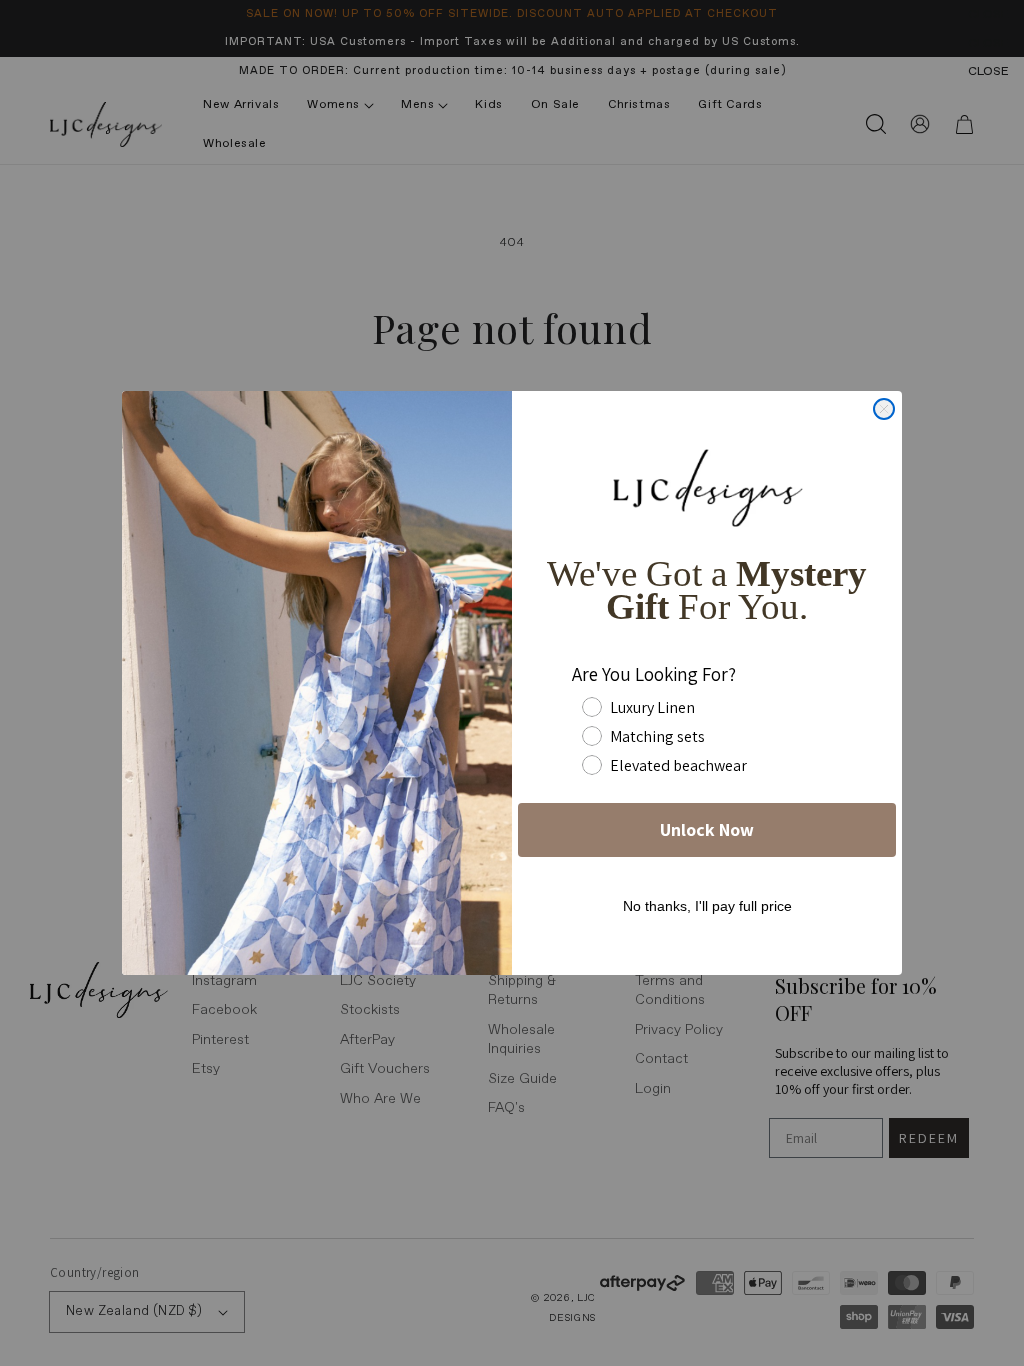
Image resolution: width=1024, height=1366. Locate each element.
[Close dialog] (884, 409)
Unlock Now (707, 829)
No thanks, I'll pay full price (707, 906)
